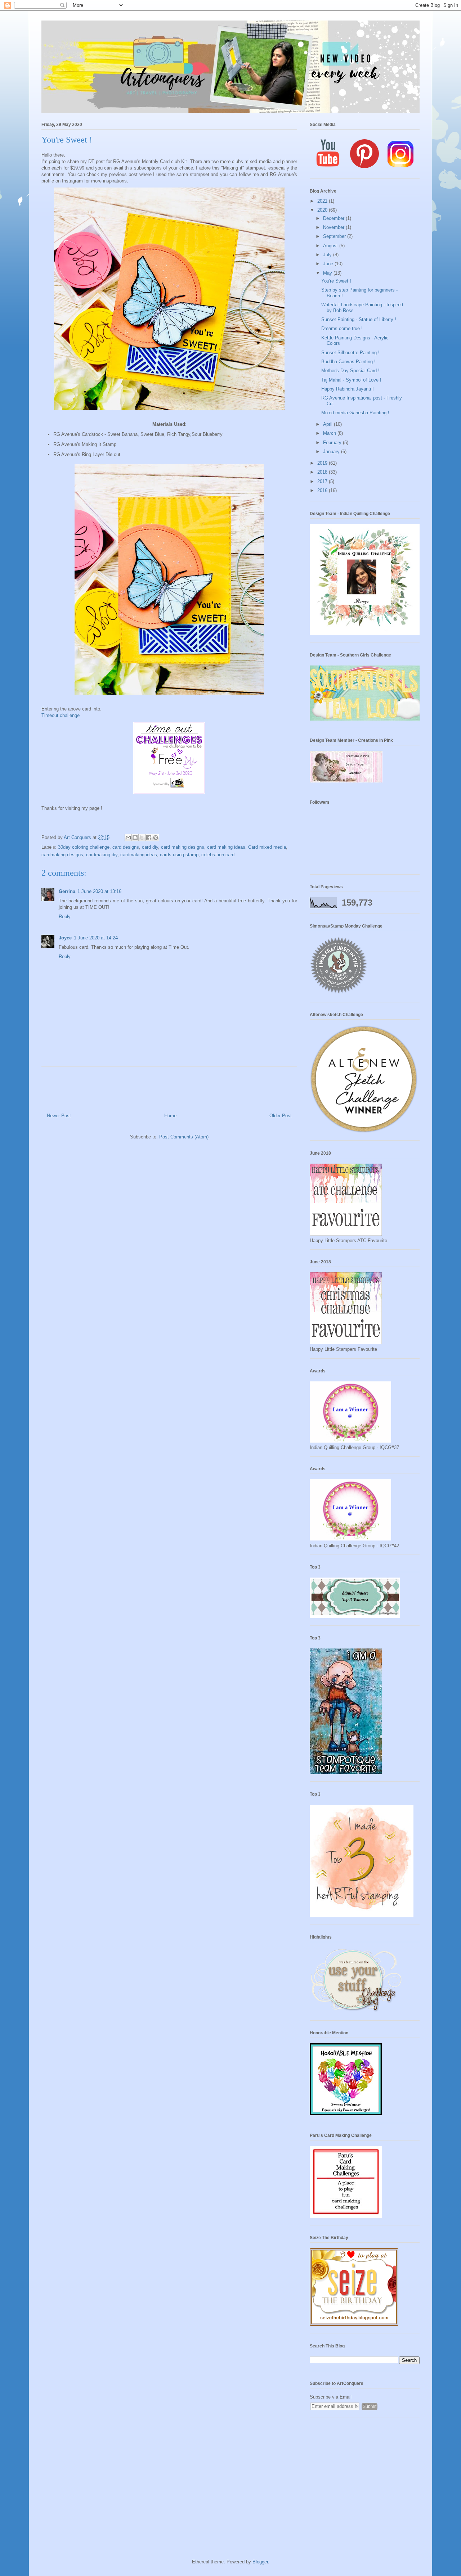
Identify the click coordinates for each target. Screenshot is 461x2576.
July (328, 255)
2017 (323, 481)
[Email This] (128, 838)
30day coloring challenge (84, 847)
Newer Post (59, 1116)
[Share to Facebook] (149, 838)
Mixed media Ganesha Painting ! (355, 413)
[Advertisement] (365, 2476)
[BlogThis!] (135, 838)
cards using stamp (179, 855)
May (328, 273)
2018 (323, 472)
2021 (323, 201)
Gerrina (67, 891)
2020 (323, 210)
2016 (323, 490)
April (328, 424)
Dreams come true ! (342, 328)
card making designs (183, 847)
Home (170, 1116)
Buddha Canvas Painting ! (348, 362)
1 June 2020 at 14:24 (96, 938)
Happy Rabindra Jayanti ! (348, 389)
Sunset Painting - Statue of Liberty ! (359, 319)
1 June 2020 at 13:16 (99, 891)
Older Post (281, 1116)
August (331, 246)
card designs (126, 847)
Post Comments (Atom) (184, 1137)
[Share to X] (142, 838)
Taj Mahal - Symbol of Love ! (351, 380)
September (335, 236)
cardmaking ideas (139, 855)
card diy (150, 847)
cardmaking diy (102, 855)
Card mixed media (267, 847)
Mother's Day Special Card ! (350, 371)
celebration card (218, 855)
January (332, 452)
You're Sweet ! (336, 281)
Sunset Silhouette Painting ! (350, 353)
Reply (65, 917)
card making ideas (226, 847)
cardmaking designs (62, 855)
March (330, 433)
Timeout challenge (61, 715)
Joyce (65, 938)
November (334, 227)
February (333, 443)
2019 (323, 463)
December (334, 218)
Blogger (260, 2562)
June (329, 264)
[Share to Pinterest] (156, 838)
